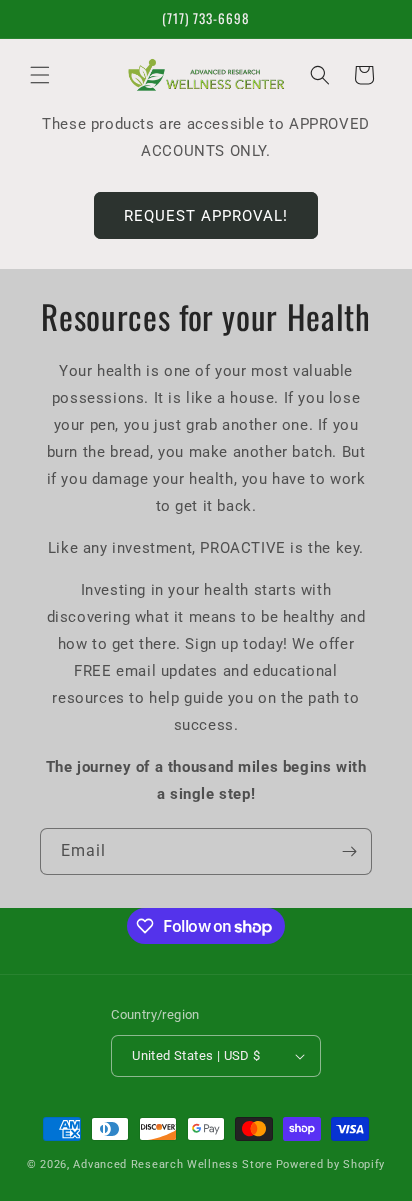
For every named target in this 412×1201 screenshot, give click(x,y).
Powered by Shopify (331, 1164)
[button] (40, 75)
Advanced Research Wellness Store (172, 1164)
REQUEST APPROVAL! (206, 216)
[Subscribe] (349, 851)
